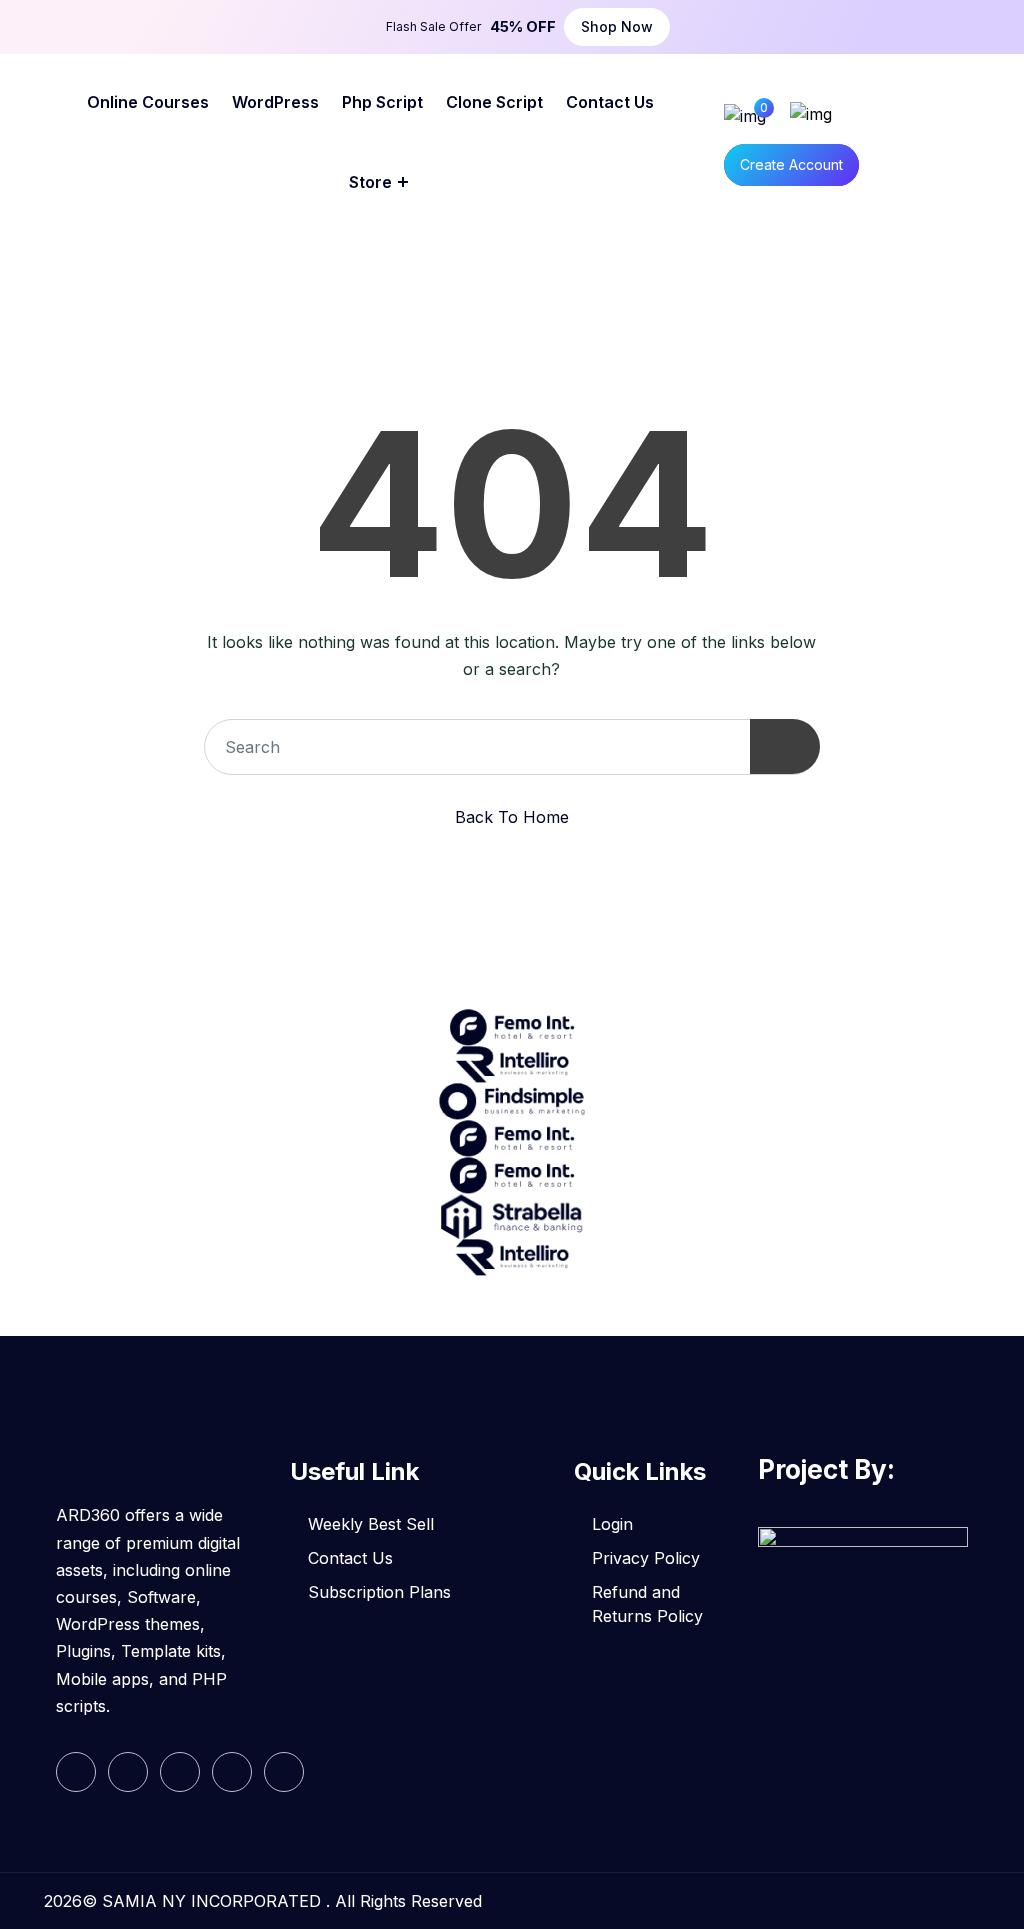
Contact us (610, 102)
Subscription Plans (379, 1592)
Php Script (382, 102)
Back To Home (512, 817)
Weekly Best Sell (371, 1524)
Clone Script (494, 102)
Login (612, 1524)
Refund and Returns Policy (647, 1604)
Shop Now (617, 26)
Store (370, 182)
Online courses (148, 102)
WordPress (275, 102)
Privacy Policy (646, 1558)
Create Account (791, 164)
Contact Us (350, 1558)
